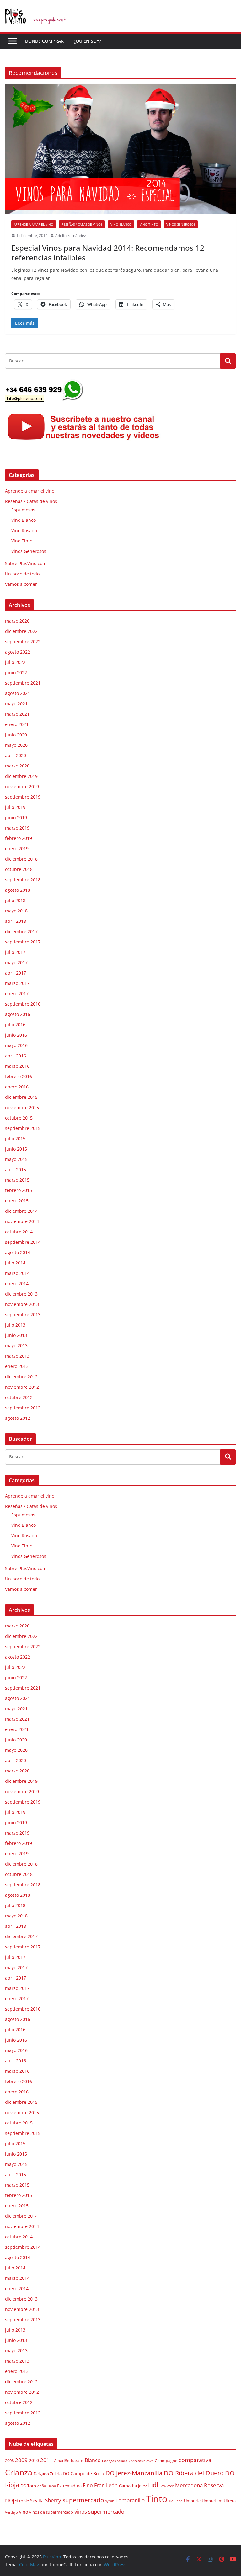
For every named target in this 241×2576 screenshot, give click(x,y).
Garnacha (128, 2486)
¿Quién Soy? (87, 41)
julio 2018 (15, 900)
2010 (34, 2460)
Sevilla (37, 2501)
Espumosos (23, 510)
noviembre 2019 (22, 786)
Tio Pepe (176, 2501)
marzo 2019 (17, 828)
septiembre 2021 (23, 683)
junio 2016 (16, 1035)
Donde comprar (44, 41)
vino (24, 2512)
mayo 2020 (16, 745)
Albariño (62, 2461)
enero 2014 (17, 1283)
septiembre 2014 (23, 1242)
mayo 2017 (16, 962)
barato (77, 2461)
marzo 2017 (17, 983)
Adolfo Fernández (71, 235)
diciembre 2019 (21, 776)
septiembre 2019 (23, 797)
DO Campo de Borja (83, 2474)
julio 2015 (15, 1138)
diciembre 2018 (21, 859)
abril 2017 (16, 973)
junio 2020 (16, 735)
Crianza (19, 2472)
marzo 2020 (17, 766)
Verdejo (11, 2512)
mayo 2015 (16, 1159)
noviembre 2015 (22, 1107)
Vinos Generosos (181, 224)
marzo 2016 (17, 1066)
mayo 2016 (16, 1045)
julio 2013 (15, 1325)
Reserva (214, 2485)
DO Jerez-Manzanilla (134, 2473)
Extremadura (69, 2486)
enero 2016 (17, 1087)
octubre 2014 (19, 1232)
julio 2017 (15, 952)
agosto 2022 (18, 652)
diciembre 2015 (21, 1097)
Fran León (106, 2485)
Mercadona (189, 2485)
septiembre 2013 (23, 1315)
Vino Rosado (24, 530)
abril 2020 (16, 755)
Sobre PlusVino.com (26, 563)
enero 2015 (17, 1201)
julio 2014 (15, 1263)
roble (24, 2501)
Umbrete (192, 2501)
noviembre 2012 (22, 1387)
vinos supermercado (99, 2512)
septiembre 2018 (23, 880)
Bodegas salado (115, 2461)
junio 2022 (16, 673)
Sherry (53, 2500)
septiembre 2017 (23, 942)
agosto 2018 (18, 890)
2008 (9, 2461)
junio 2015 (16, 1149)
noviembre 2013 (22, 1304)
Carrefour (137, 2461)
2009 (21, 2460)
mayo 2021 (16, 704)
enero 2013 (17, 1366)
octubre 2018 (19, 869)
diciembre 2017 (21, 931)
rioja (11, 2500)
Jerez (142, 2486)
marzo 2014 (17, 1273)
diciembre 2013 (21, 1294)
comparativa (195, 2460)
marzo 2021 (17, 714)
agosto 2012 (18, 1418)
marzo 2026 (17, 621)
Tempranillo (130, 2500)
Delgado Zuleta (48, 2474)
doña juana (47, 2486)
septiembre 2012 (23, 1408)
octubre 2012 (19, 1397)
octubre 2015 (19, 1118)
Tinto (157, 2499)
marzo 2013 (17, 1356)
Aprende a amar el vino (34, 224)
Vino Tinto (149, 224)
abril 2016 (16, 1056)
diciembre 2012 (21, 1377)
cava (150, 2461)
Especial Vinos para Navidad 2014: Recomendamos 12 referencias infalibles (108, 253)
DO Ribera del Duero (194, 2473)
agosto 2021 (18, 693)
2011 (46, 2460)
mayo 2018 (16, 911)
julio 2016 (15, 1025)
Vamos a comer (21, 584)
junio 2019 (16, 818)
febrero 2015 (19, 1190)
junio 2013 (16, 1335)
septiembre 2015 (23, 1128)
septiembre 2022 (23, 641)
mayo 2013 (16, 1346)
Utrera (230, 2501)
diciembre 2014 (21, 1211)
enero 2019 (17, 849)
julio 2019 (15, 807)
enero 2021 (17, 724)
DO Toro (28, 2486)
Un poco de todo (22, 574)
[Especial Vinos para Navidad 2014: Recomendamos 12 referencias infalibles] (120, 149)
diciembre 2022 (21, 631)
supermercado (83, 2500)
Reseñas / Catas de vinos (82, 224)
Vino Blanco (121, 224)
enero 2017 (17, 994)
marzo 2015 (17, 1180)
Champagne (166, 2461)
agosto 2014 (18, 1252)
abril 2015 (16, 1170)
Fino (88, 2485)
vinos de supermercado (51, 2512)
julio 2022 (15, 662)
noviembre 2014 (22, 1221)
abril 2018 (16, 921)
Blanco (93, 2460)
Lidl (153, 2485)
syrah (110, 2501)
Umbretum (212, 2501)
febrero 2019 (19, 838)
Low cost (167, 2486)
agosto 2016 (18, 1014)
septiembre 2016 (23, 1004)
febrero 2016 (19, 1076)
